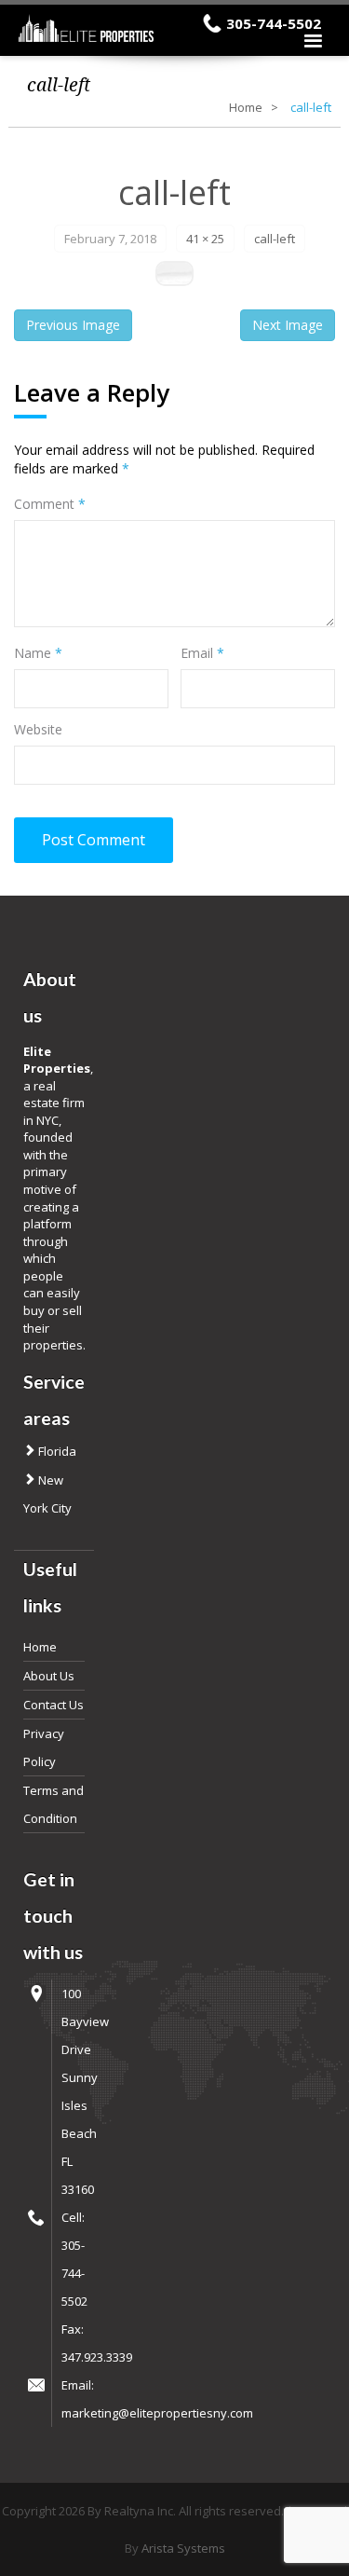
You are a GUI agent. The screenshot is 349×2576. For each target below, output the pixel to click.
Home (246, 107)
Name (38, 653)
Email (202, 653)
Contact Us (54, 1705)
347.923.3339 (97, 2357)
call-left (275, 239)
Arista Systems (183, 2548)
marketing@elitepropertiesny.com (157, 2413)
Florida (56, 1451)
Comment (50, 504)
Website (38, 729)
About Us (49, 1676)
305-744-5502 (274, 23)
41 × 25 (205, 239)
